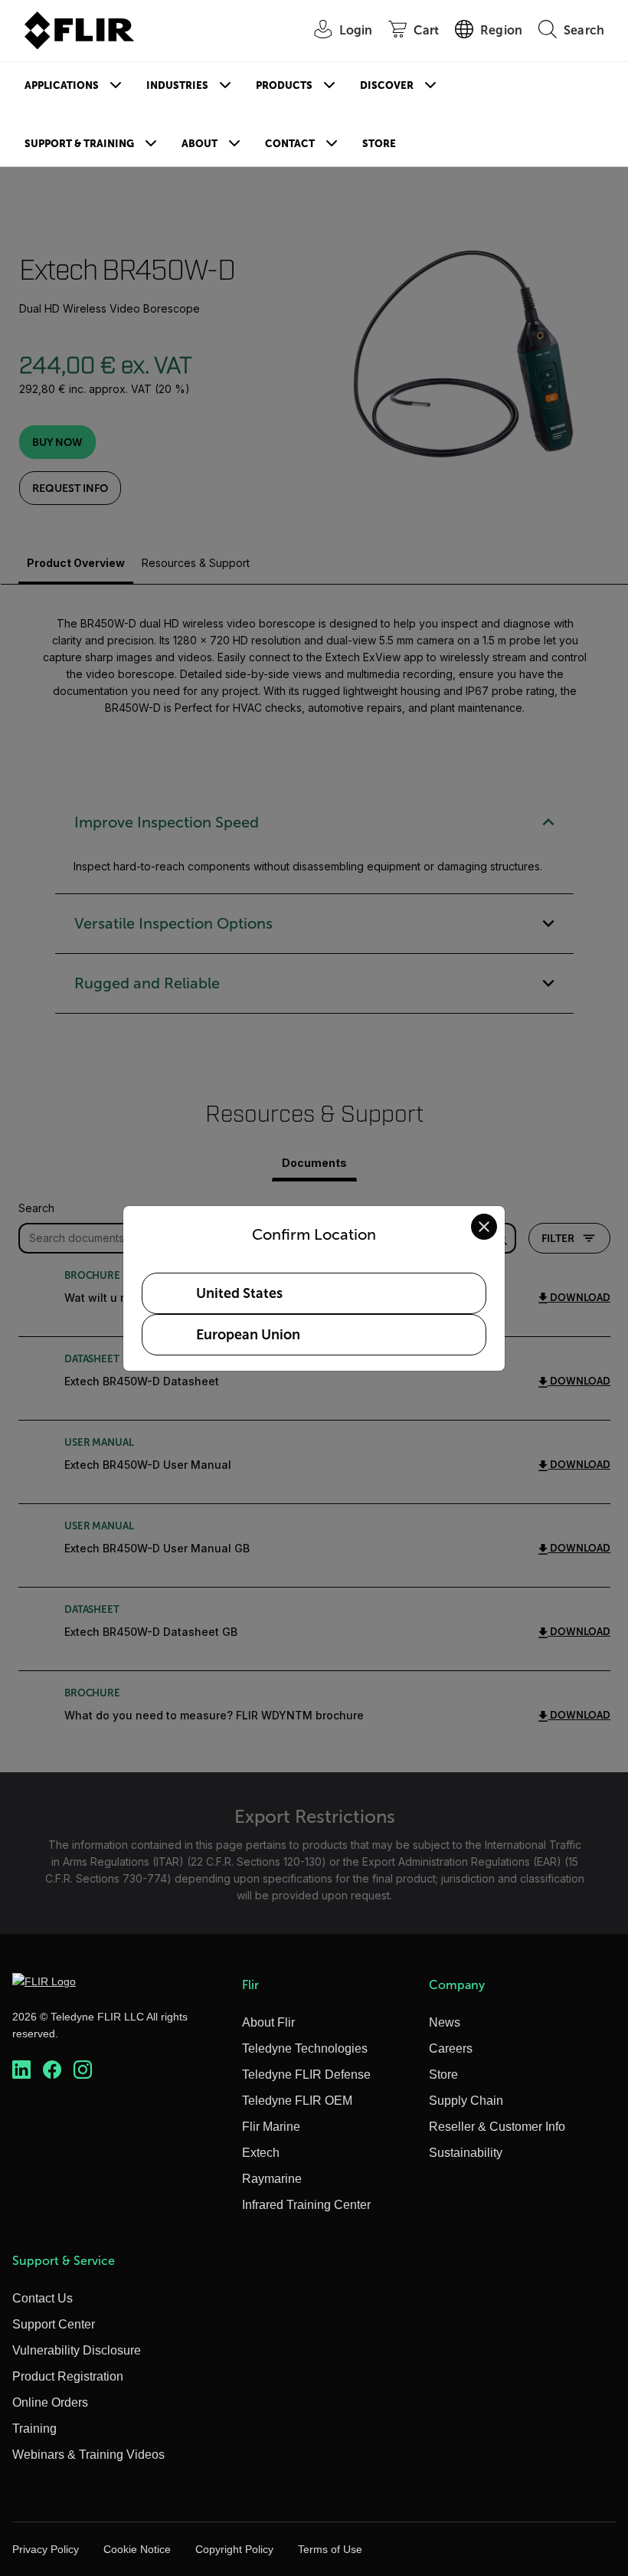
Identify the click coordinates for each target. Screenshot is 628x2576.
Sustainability (466, 2153)
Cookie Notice (137, 2549)
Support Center (54, 2324)
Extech (261, 2153)
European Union (248, 1335)
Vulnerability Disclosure (77, 2350)
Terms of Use (330, 2549)
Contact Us (43, 2298)
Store (379, 144)
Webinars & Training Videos (88, 2455)
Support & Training (79, 144)
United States (239, 1293)
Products (284, 85)
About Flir (268, 2022)
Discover (387, 85)
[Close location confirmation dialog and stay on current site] (484, 1227)
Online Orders (50, 2402)
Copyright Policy (234, 2549)
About (200, 144)
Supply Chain (466, 2101)
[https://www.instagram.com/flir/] (83, 2070)
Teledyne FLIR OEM (297, 2101)
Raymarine (272, 2179)
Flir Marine (271, 2127)
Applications (62, 85)
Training (34, 2429)
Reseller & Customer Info (497, 2127)
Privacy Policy (46, 2549)
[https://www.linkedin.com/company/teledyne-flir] (21, 2070)
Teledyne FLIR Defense (306, 2075)
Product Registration (68, 2376)
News (445, 2022)
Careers (451, 2048)
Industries (177, 85)
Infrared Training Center (306, 2205)
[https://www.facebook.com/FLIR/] (52, 2070)
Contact (290, 144)
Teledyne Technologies (305, 2048)
